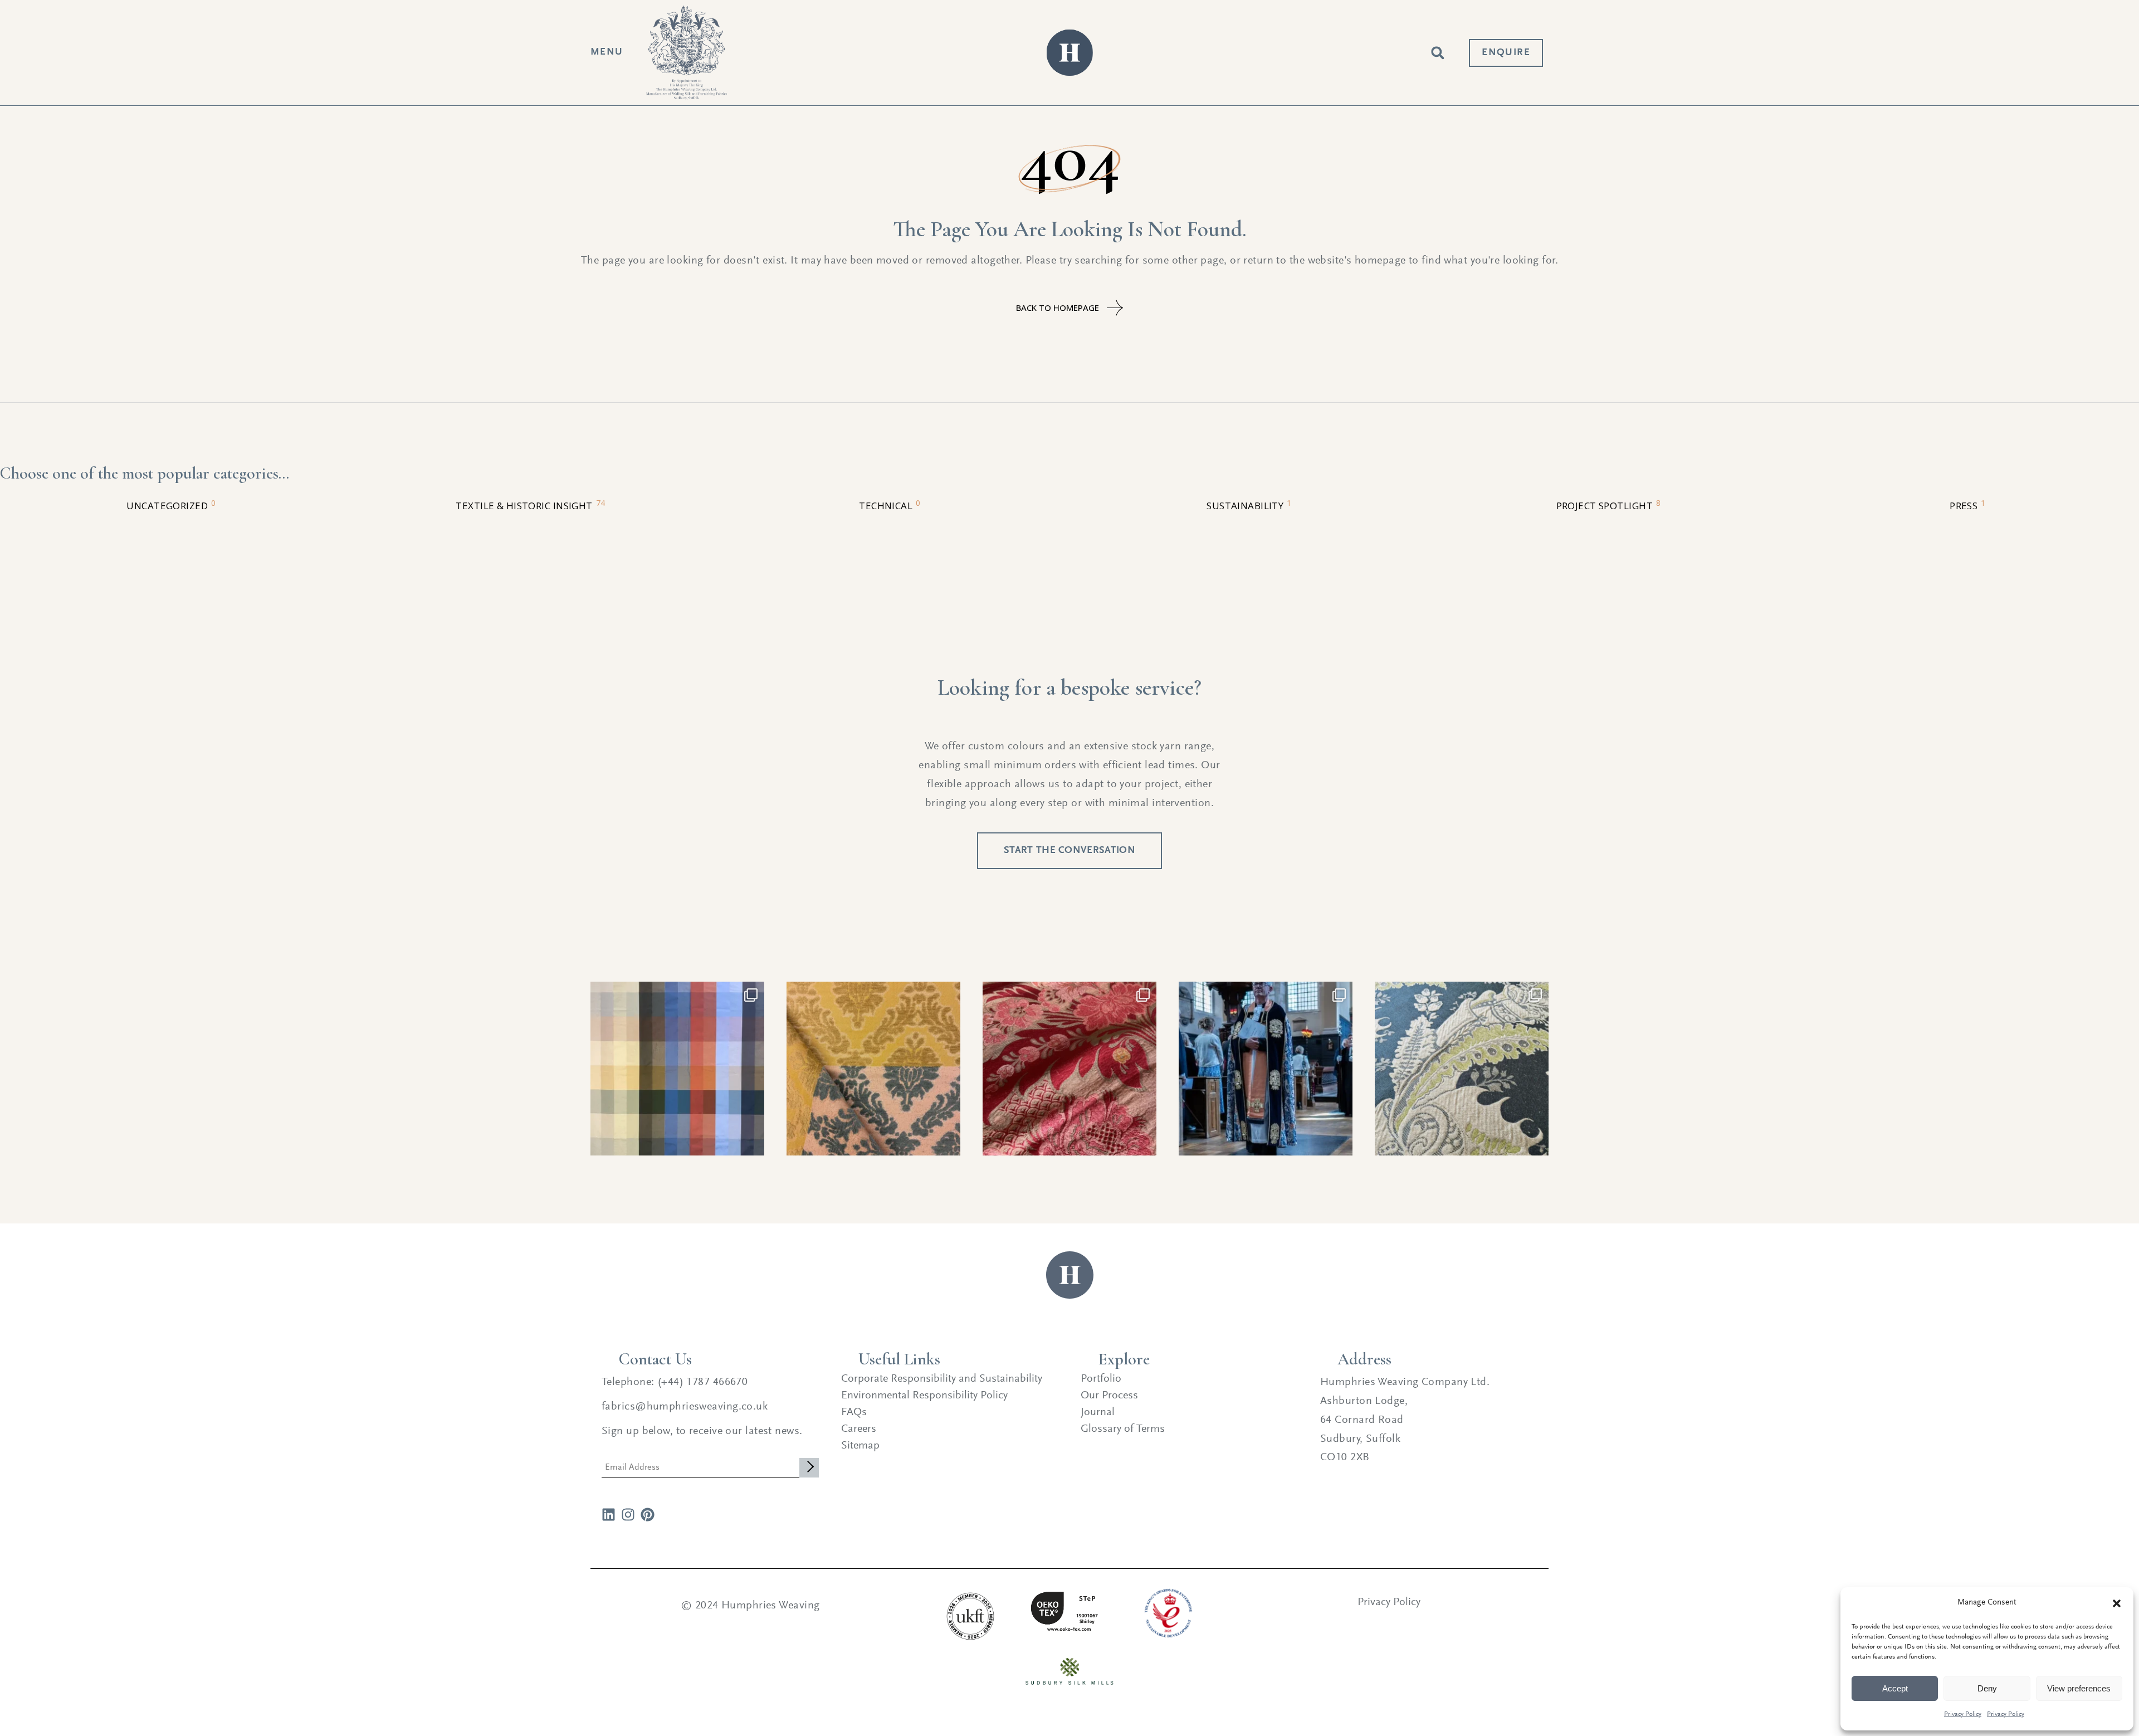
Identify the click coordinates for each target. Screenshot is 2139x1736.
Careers (859, 1429)
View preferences (2079, 1688)
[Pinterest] (648, 1515)
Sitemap (860, 1446)
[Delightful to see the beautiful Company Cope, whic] (1266, 1069)
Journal (1098, 1412)
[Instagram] (628, 1515)
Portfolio (1101, 1379)
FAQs (854, 1412)
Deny (1987, 1688)
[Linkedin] (609, 1515)
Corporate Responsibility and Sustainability (942, 1379)
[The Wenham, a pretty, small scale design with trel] (873, 1069)
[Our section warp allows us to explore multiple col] (677, 1069)
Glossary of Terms (1123, 1429)
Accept (1895, 1688)
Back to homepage (1058, 308)
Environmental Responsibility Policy (924, 1396)
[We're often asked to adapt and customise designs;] (1462, 1069)
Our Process (1109, 1396)
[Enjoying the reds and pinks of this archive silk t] (1069, 1069)
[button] (2117, 1603)
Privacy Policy (1963, 1714)
